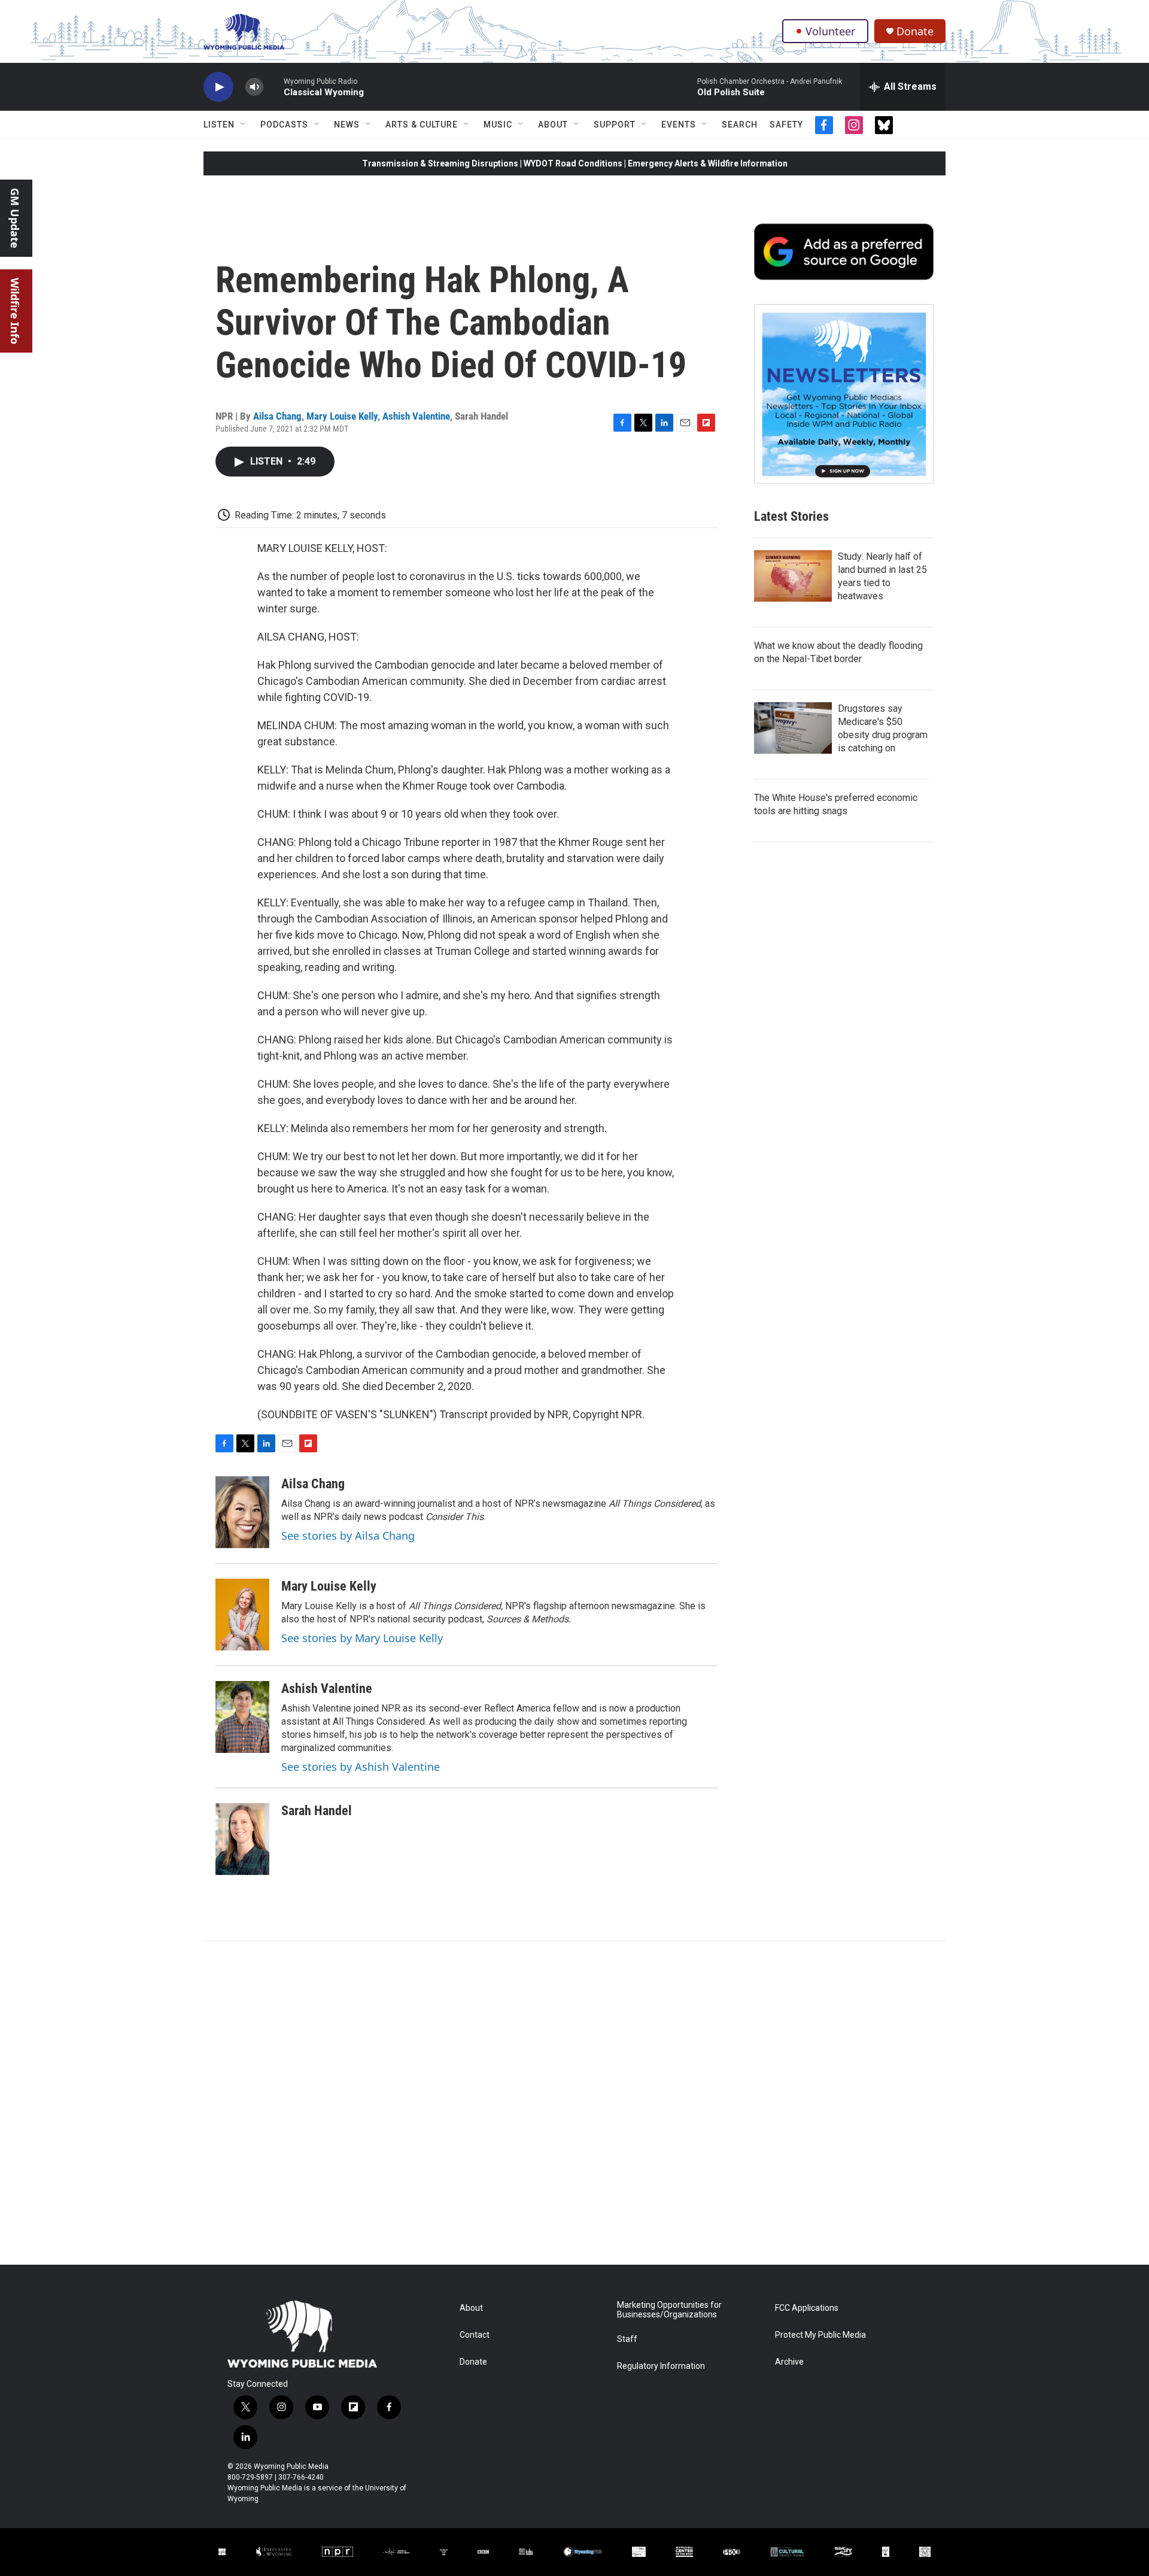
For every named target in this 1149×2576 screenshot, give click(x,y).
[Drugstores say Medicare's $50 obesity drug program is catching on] (793, 728)
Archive (789, 2362)
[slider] (273, 87)
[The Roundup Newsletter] (844, 394)
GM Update (15, 218)
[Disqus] (574, 2103)
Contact (475, 2335)
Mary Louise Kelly (342, 416)
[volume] (254, 87)
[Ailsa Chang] (242, 1512)
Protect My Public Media (820, 2335)
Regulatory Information (661, 2366)
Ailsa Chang (277, 416)
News (347, 125)
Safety (786, 125)
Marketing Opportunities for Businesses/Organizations (669, 2310)
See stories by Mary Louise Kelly (362, 1638)
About (553, 125)
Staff (627, 2339)
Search (740, 125)
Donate (915, 31)
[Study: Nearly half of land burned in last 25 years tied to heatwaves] (793, 576)
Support (615, 125)
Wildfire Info (15, 311)
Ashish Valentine (416, 416)
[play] (218, 87)
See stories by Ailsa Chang (348, 1536)
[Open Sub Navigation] (244, 125)
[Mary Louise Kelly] (242, 1615)
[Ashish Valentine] (242, 1717)
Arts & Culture (422, 125)
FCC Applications (807, 2308)
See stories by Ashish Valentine (361, 1767)
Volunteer (830, 31)
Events (679, 125)
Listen (219, 125)
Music (498, 125)
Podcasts (284, 125)
